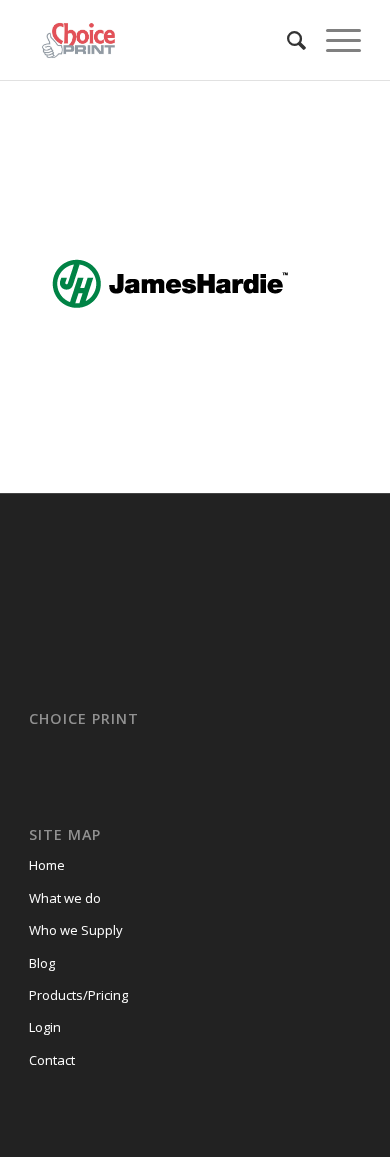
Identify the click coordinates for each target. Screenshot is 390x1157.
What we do (65, 898)
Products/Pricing (78, 995)
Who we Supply (76, 930)
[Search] (286, 40)
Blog (42, 963)
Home (47, 865)
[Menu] (333, 40)
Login (45, 1027)
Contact (52, 1060)
